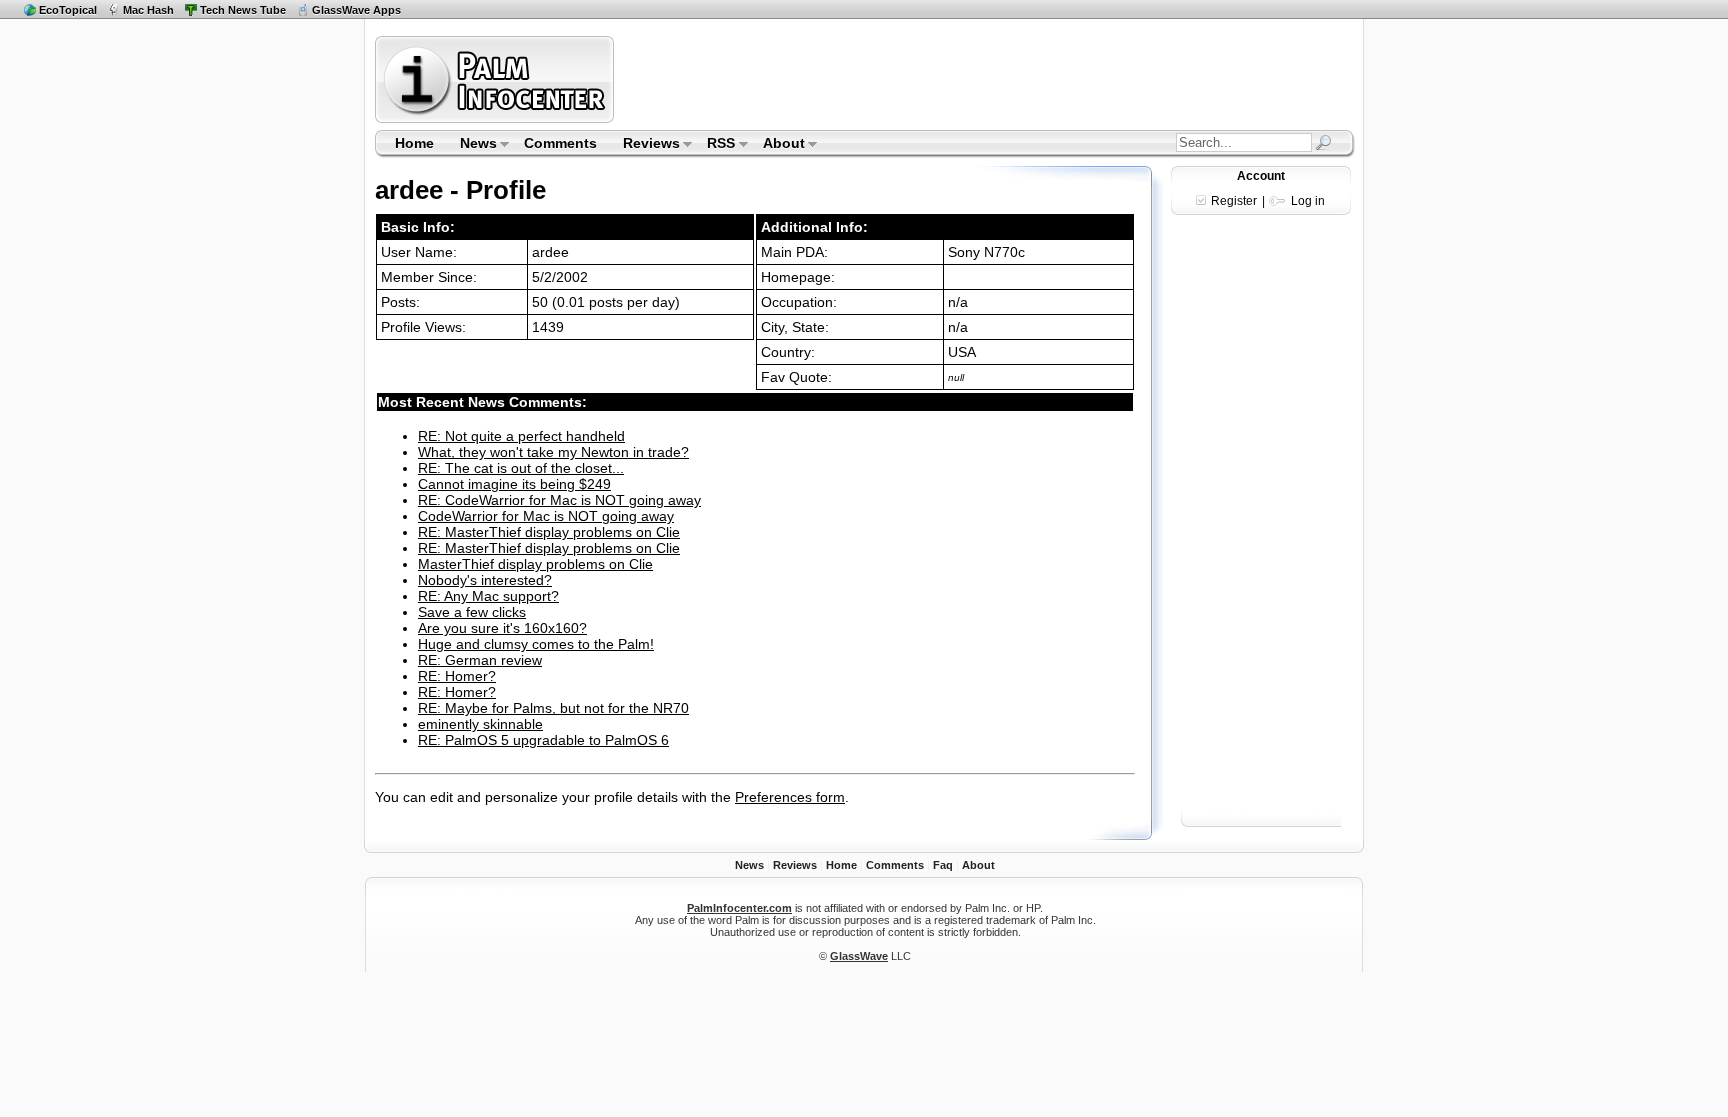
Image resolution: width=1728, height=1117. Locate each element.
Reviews (645, 145)
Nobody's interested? (485, 580)
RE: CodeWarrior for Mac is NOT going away (559, 500)
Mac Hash (148, 10)
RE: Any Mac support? (488, 596)
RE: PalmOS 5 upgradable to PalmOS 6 (543, 740)
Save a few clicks (472, 612)
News (472, 145)
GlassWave (859, 956)
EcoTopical (68, 10)
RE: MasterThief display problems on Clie (549, 532)
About (777, 145)
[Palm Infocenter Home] (496, 118)
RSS (715, 145)
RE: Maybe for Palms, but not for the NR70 (553, 708)
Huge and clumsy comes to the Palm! (536, 644)
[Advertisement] (987, 79)
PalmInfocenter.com (739, 908)
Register (1234, 201)
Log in (1308, 201)
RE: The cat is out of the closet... (521, 468)
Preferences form (790, 797)
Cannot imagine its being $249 (514, 484)
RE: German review (480, 660)
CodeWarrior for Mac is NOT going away (546, 516)
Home (414, 143)
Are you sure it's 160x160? (502, 628)
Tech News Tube (243, 10)
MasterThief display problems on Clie (535, 564)
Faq (943, 865)
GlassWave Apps (356, 10)
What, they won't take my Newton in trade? (553, 452)
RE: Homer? (457, 676)
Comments (560, 143)
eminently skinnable (480, 724)
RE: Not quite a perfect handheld (521, 436)
